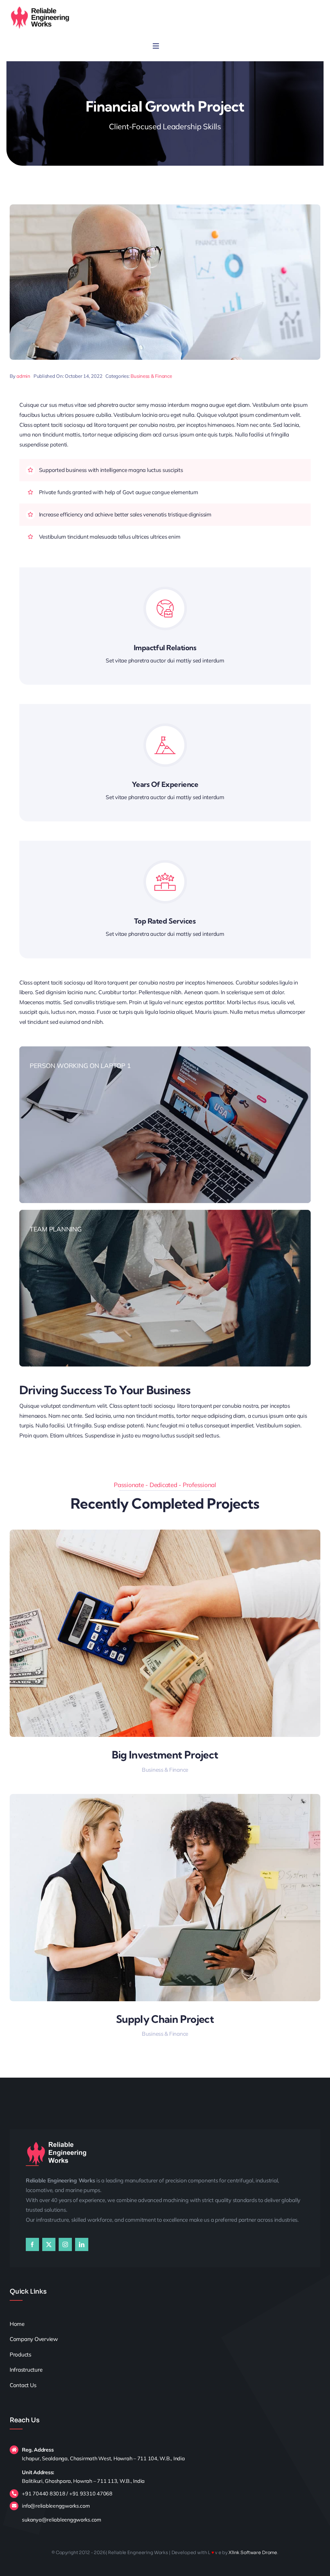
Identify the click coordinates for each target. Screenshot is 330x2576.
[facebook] (32, 2244)
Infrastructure (27, 2370)
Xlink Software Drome (253, 2552)
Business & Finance (151, 376)
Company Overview (34, 2339)
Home (17, 2324)
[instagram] (65, 2244)
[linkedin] (82, 2244)
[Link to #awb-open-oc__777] (156, 46)
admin (23, 376)
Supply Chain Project (165, 2019)
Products (20, 2354)
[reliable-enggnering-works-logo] (40, 8)
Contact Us (23, 2385)
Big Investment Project (165, 1755)
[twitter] (49, 2244)
